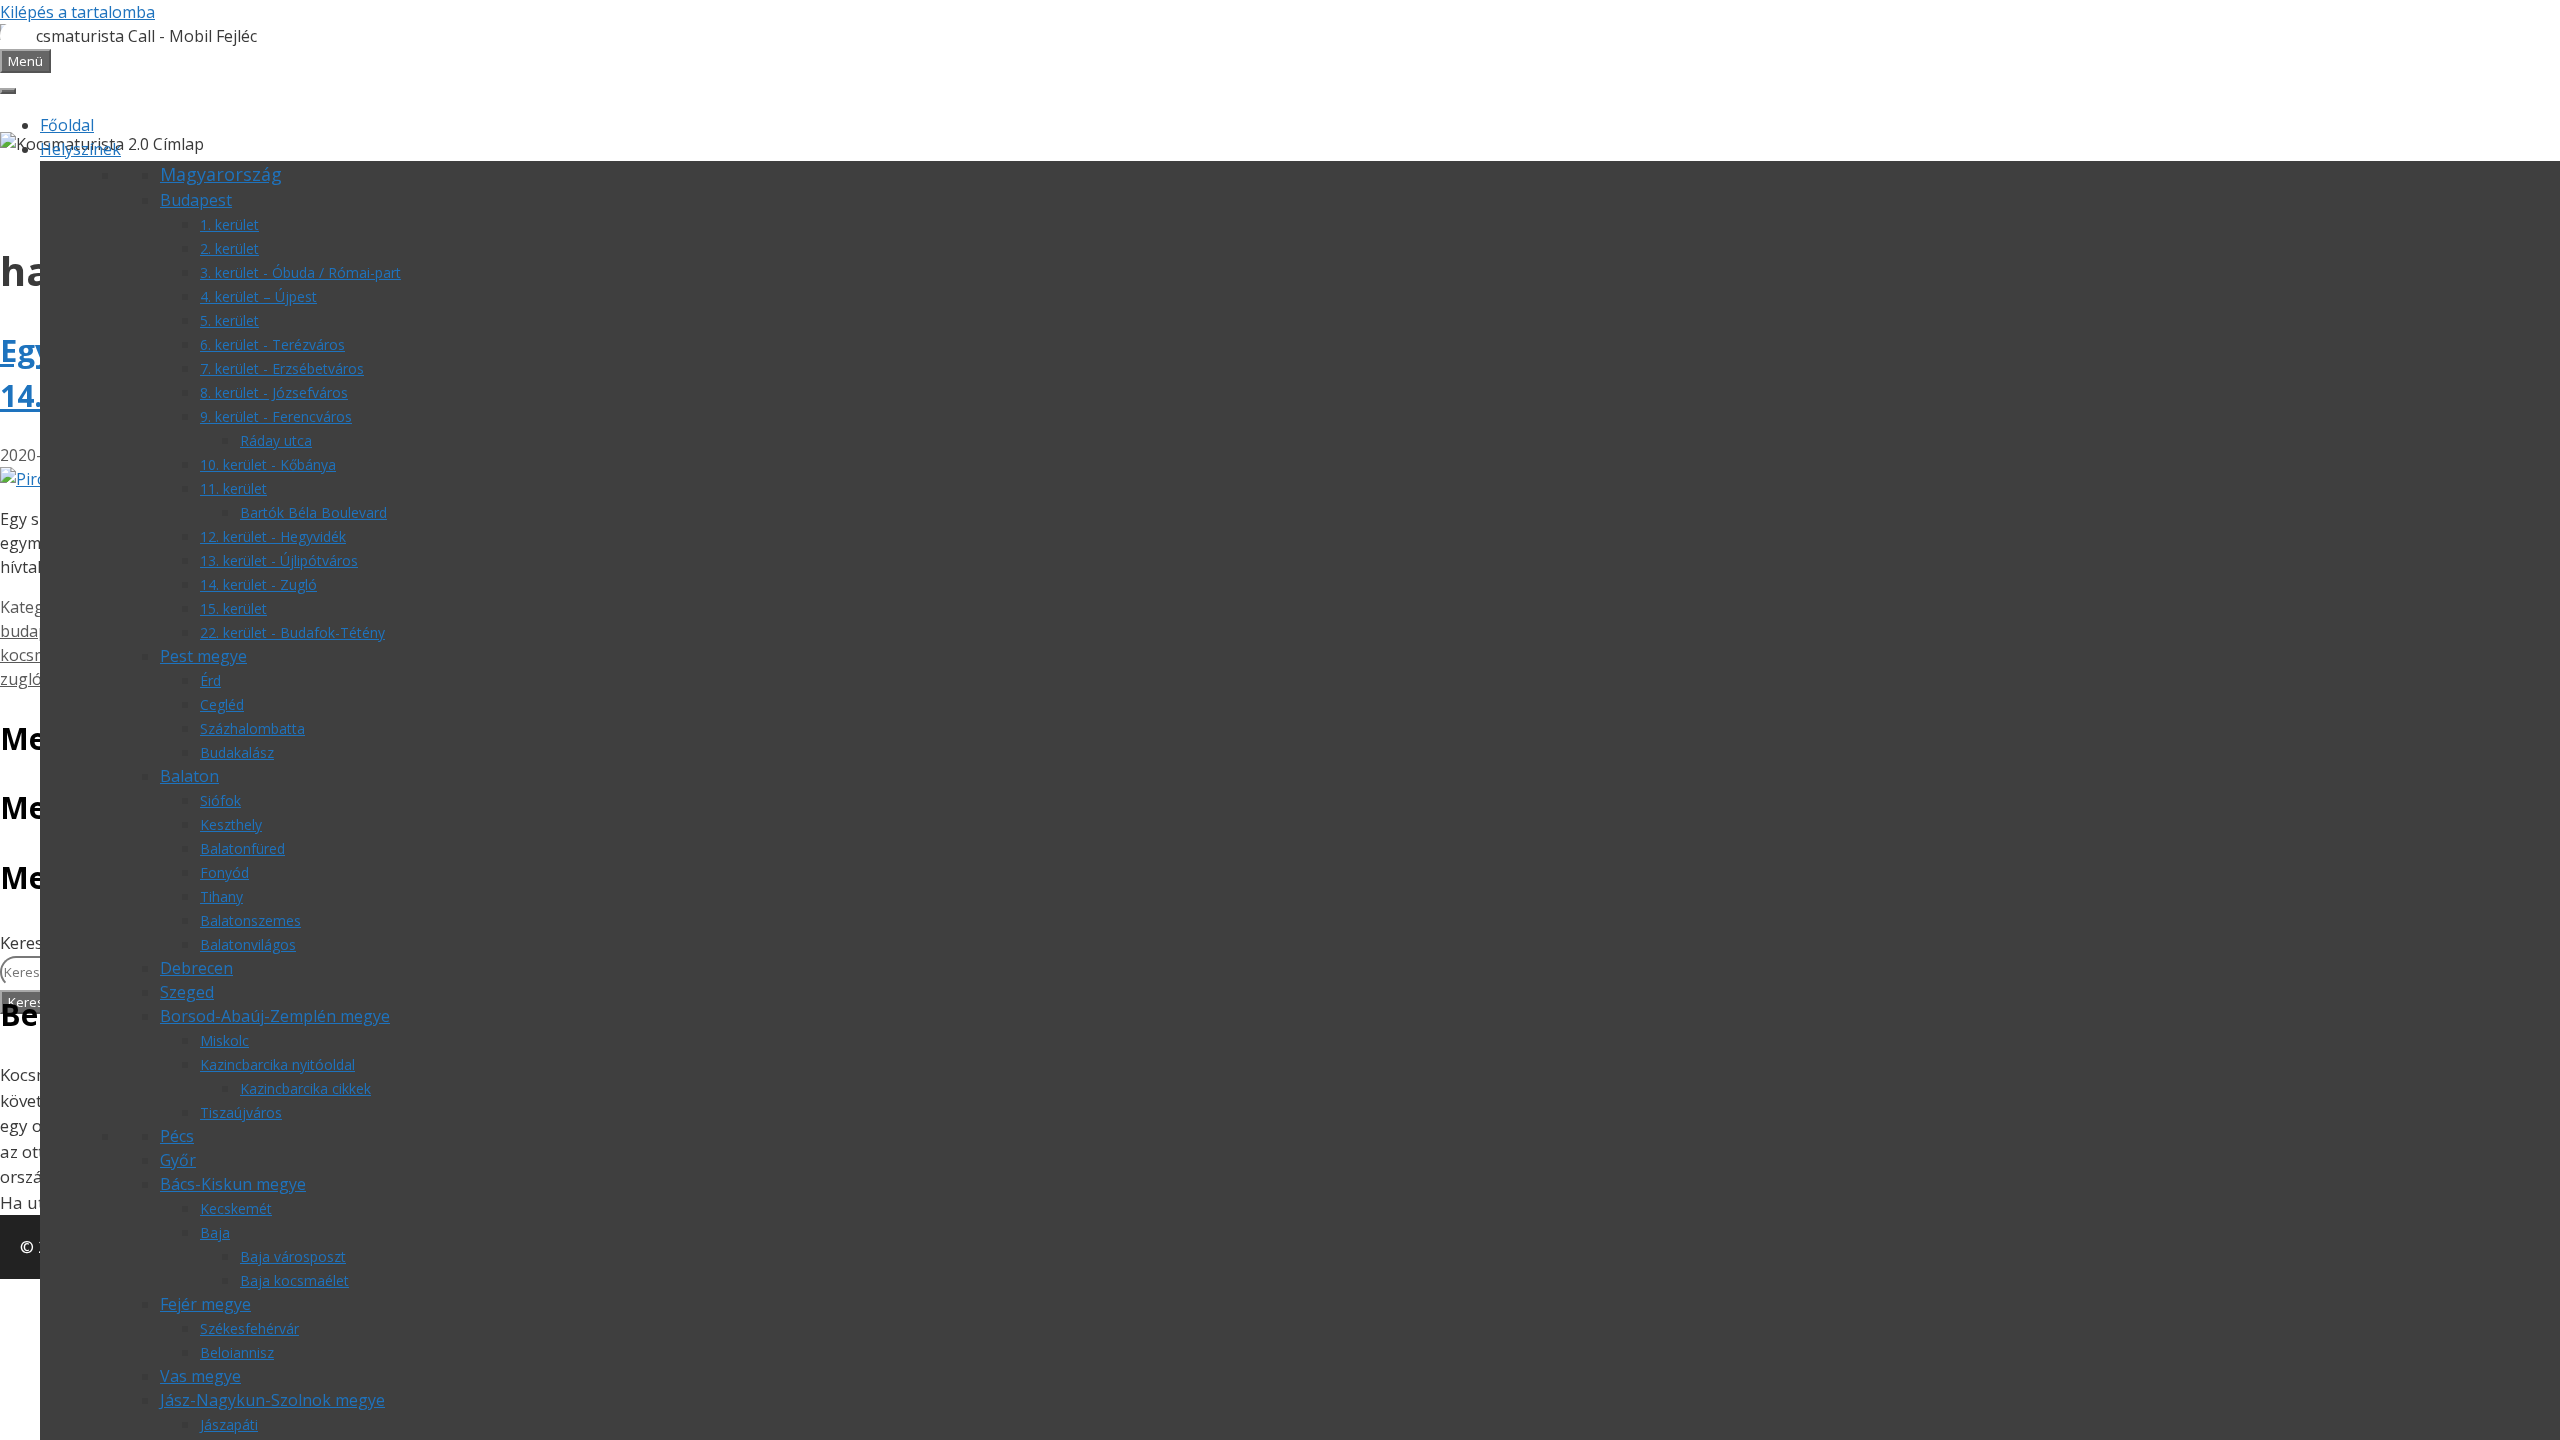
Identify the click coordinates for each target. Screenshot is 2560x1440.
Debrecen (196, 968)
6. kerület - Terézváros (272, 344)
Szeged (187, 992)
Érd (210, 680)
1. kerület (229, 224)
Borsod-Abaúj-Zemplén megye (275, 1016)
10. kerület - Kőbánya (268, 464)
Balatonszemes (250, 920)
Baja (215, 1232)
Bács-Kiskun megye (233, 1184)
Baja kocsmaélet (294, 1280)
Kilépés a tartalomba (77, 12)
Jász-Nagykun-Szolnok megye (272, 1400)
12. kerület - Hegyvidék (273, 536)
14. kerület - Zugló (258, 584)
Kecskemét (236, 1208)
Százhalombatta (252, 728)
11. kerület (233, 488)
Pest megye (203, 656)
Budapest (196, 200)
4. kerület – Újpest (258, 296)
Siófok (220, 800)
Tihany (221, 896)
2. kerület (229, 248)
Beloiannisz (237, 1352)
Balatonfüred (242, 848)
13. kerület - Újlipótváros (279, 560)
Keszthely (231, 824)
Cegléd (222, 704)
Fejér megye (205, 1304)
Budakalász (237, 752)
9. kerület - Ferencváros (276, 416)
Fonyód (224, 872)
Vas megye (200, 1376)
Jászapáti (229, 1424)
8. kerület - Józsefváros (274, 392)
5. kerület (229, 320)
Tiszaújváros (241, 1112)
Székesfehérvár (249, 1328)
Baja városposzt (293, 1256)
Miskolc (224, 1040)
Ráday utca (276, 440)
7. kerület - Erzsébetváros (282, 368)
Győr (178, 1160)
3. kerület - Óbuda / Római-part (300, 272)
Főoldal (67, 125)
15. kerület (233, 608)
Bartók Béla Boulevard (313, 512)
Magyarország (221, 174)
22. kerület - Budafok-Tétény (292, 632)
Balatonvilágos (248, 944)
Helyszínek (80, 149)
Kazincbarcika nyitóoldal (277, 1064)
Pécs (177, 1136)
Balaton (189, 776)
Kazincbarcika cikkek (305, 1088)
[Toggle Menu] (8, 91)
